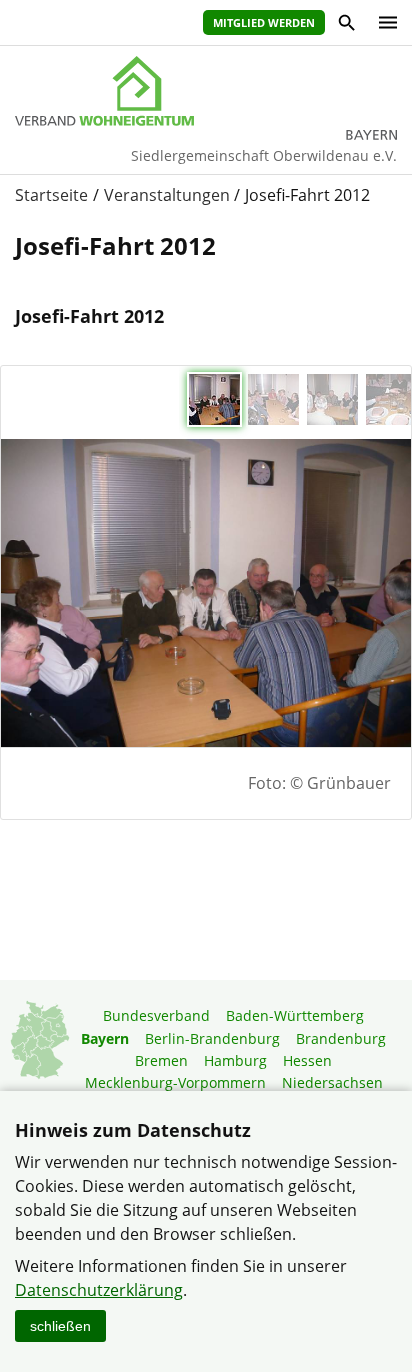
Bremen (161, 1060)
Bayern (105, 1038)
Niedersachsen (332, 1082)
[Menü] (383, 22)
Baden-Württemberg (295, 1015)
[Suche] (345, 25)
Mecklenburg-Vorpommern (175, 1082)
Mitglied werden (264, 22)
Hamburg (235, 1060)
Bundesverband (156, 1015)
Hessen (307, 1060)
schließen (60, 1326)
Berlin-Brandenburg (212, 1038)
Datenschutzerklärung (99, 1290)
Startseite (51, 195)
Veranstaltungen (167, 195)
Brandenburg (341, 1038)
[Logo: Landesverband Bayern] (206, 91)
